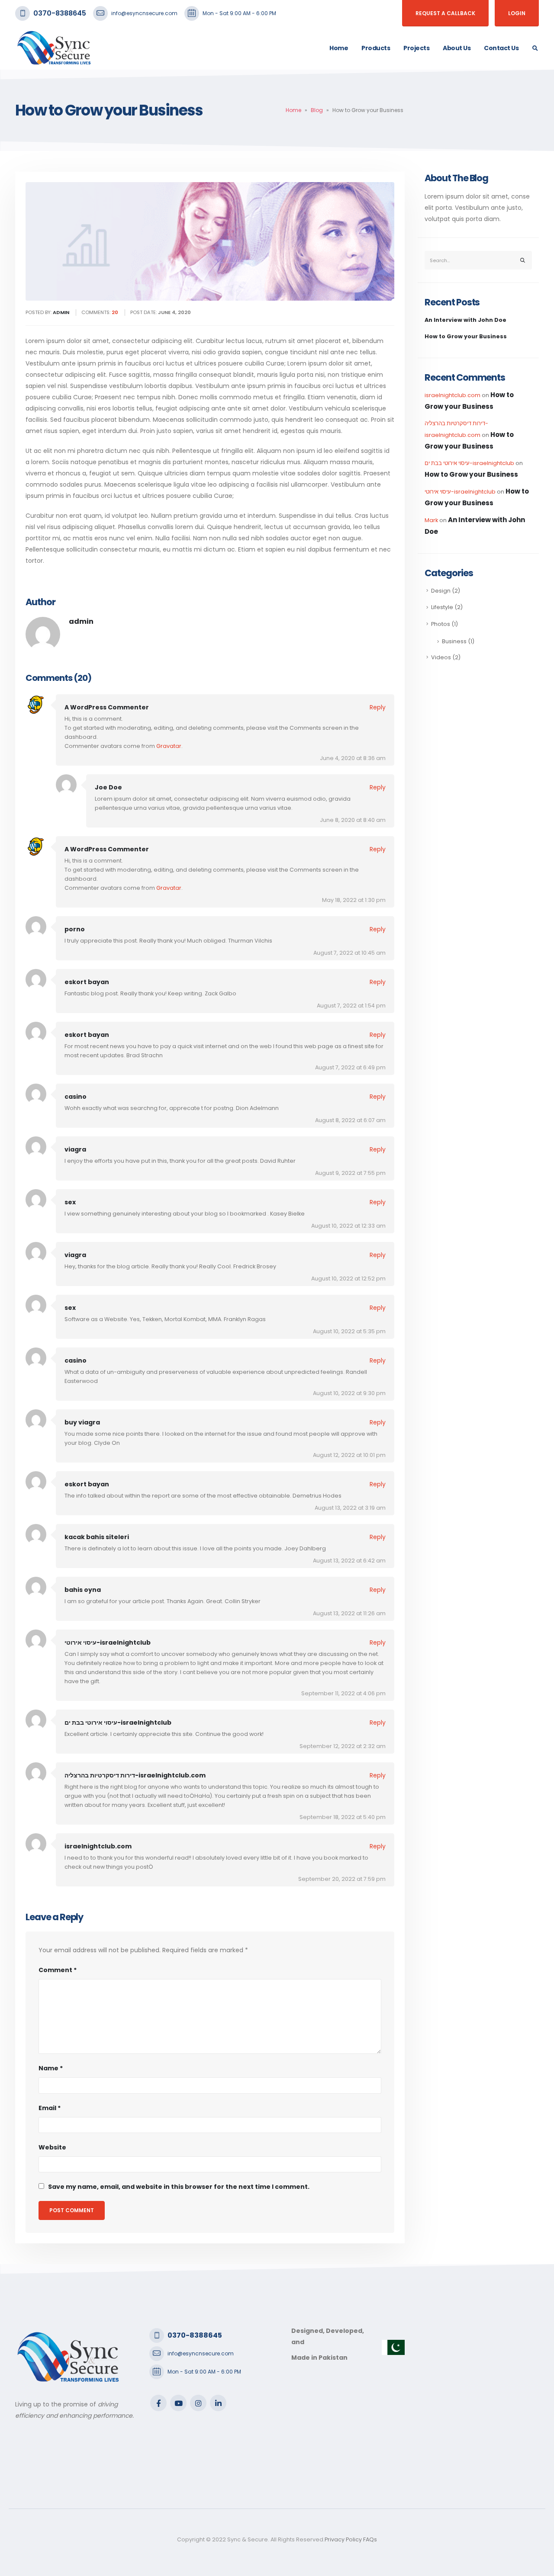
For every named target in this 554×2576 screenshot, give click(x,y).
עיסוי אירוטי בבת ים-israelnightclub (118, 1723)
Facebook (158, 2403)
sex (70, 1202)
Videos (441, 657)
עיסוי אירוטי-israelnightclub (108, 1642)
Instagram (198, 2403)
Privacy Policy (343, 2539)
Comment (58, 1970)
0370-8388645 (60, 13)
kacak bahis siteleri (97, 1537)
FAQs (370, 2539)
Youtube (178, 2403)
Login (517, 13)
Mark (431, 520)
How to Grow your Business (466, 336)
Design (441, 591)
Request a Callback (445, 13)
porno (75, 929)
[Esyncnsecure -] (54, 48)
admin (81, 621)
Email (50, 2108)
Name (51, 2068)
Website (52, 2147)
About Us (457, 48)
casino (76, 1097)
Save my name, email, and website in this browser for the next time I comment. (179, 2187)
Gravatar (169, 746)
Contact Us (501, 48)
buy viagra (82, 1422)
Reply (378, 707)
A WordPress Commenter (107, 707)
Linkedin (218, 2403)
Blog (317, 110)
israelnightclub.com (98, 1846)
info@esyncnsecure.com (144, 13)
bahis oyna (83, 1590)
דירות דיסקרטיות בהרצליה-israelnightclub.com (135, 1775)
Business (454, 641)
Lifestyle (442, 607)
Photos (441, 624)
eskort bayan (87, 982)
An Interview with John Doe (465, 320)
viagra (75, 1149)
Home (339, 48)
